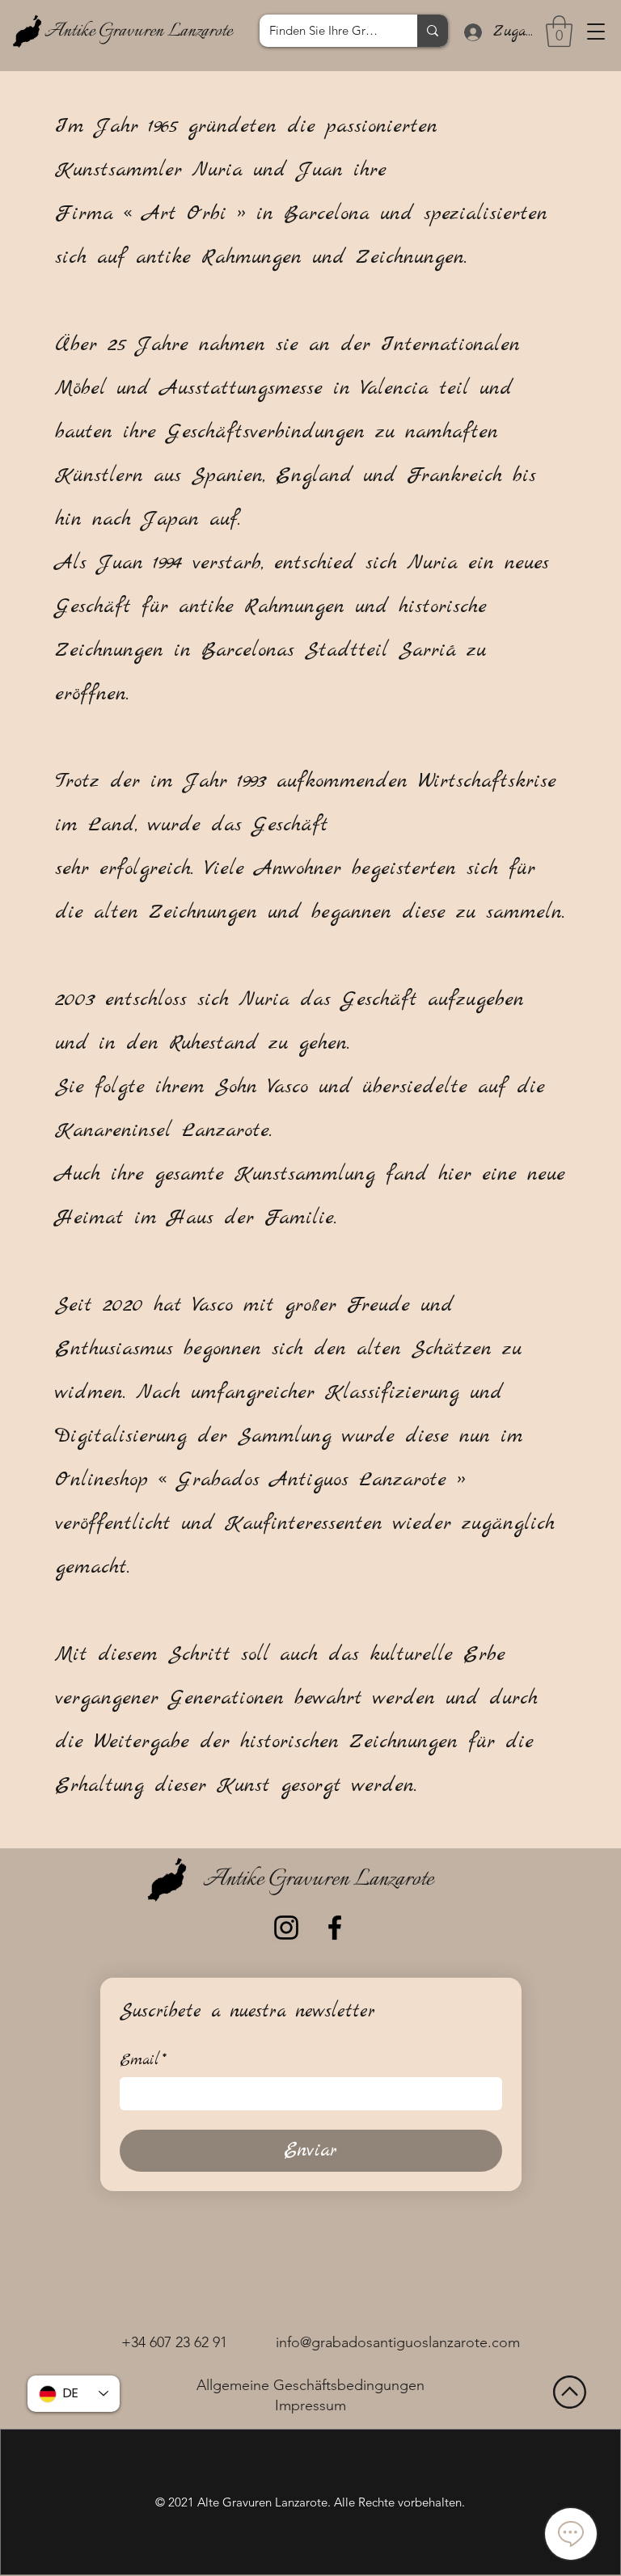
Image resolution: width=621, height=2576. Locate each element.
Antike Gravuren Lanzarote (138, 32)
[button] (596, 32)
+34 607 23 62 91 (174, 2342)
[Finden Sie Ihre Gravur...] (433, 31)
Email (143, 2061)
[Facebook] (335, 1928)
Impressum (310, 2405)
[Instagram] (286, 1928)
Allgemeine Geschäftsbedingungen (310, 2385)
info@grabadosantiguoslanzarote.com (398, 2342)
